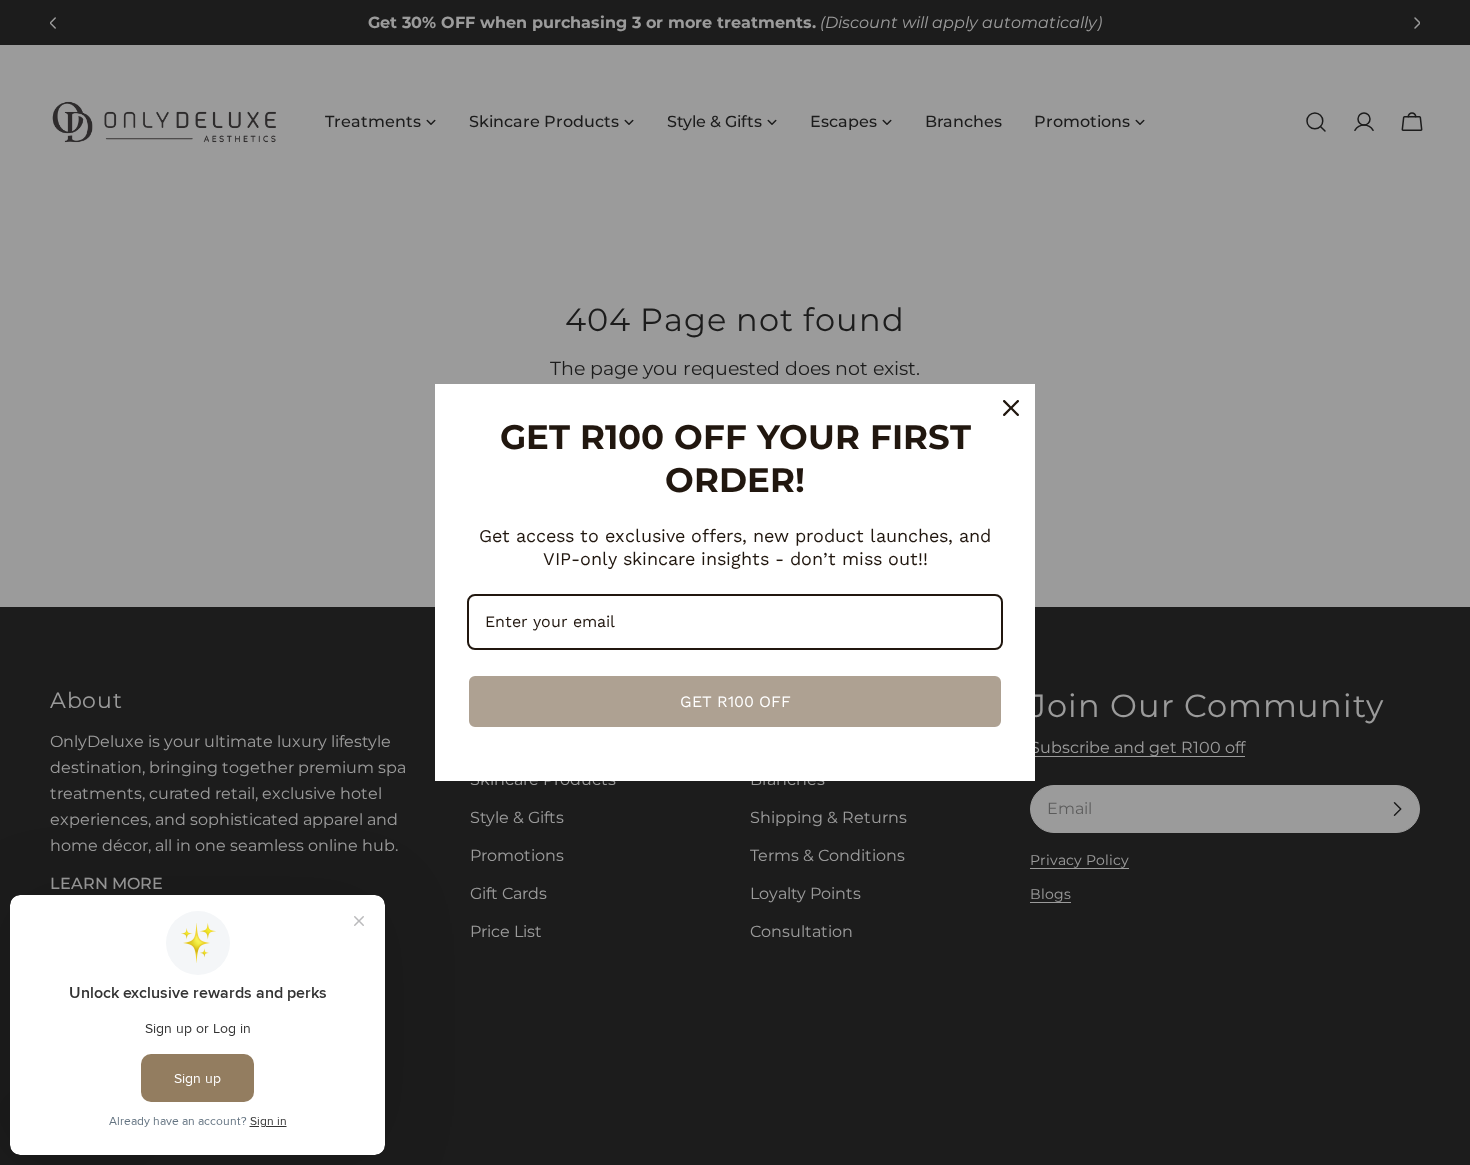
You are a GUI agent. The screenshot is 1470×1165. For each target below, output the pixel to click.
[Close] (1011, 408)
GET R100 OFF (735, 701)
